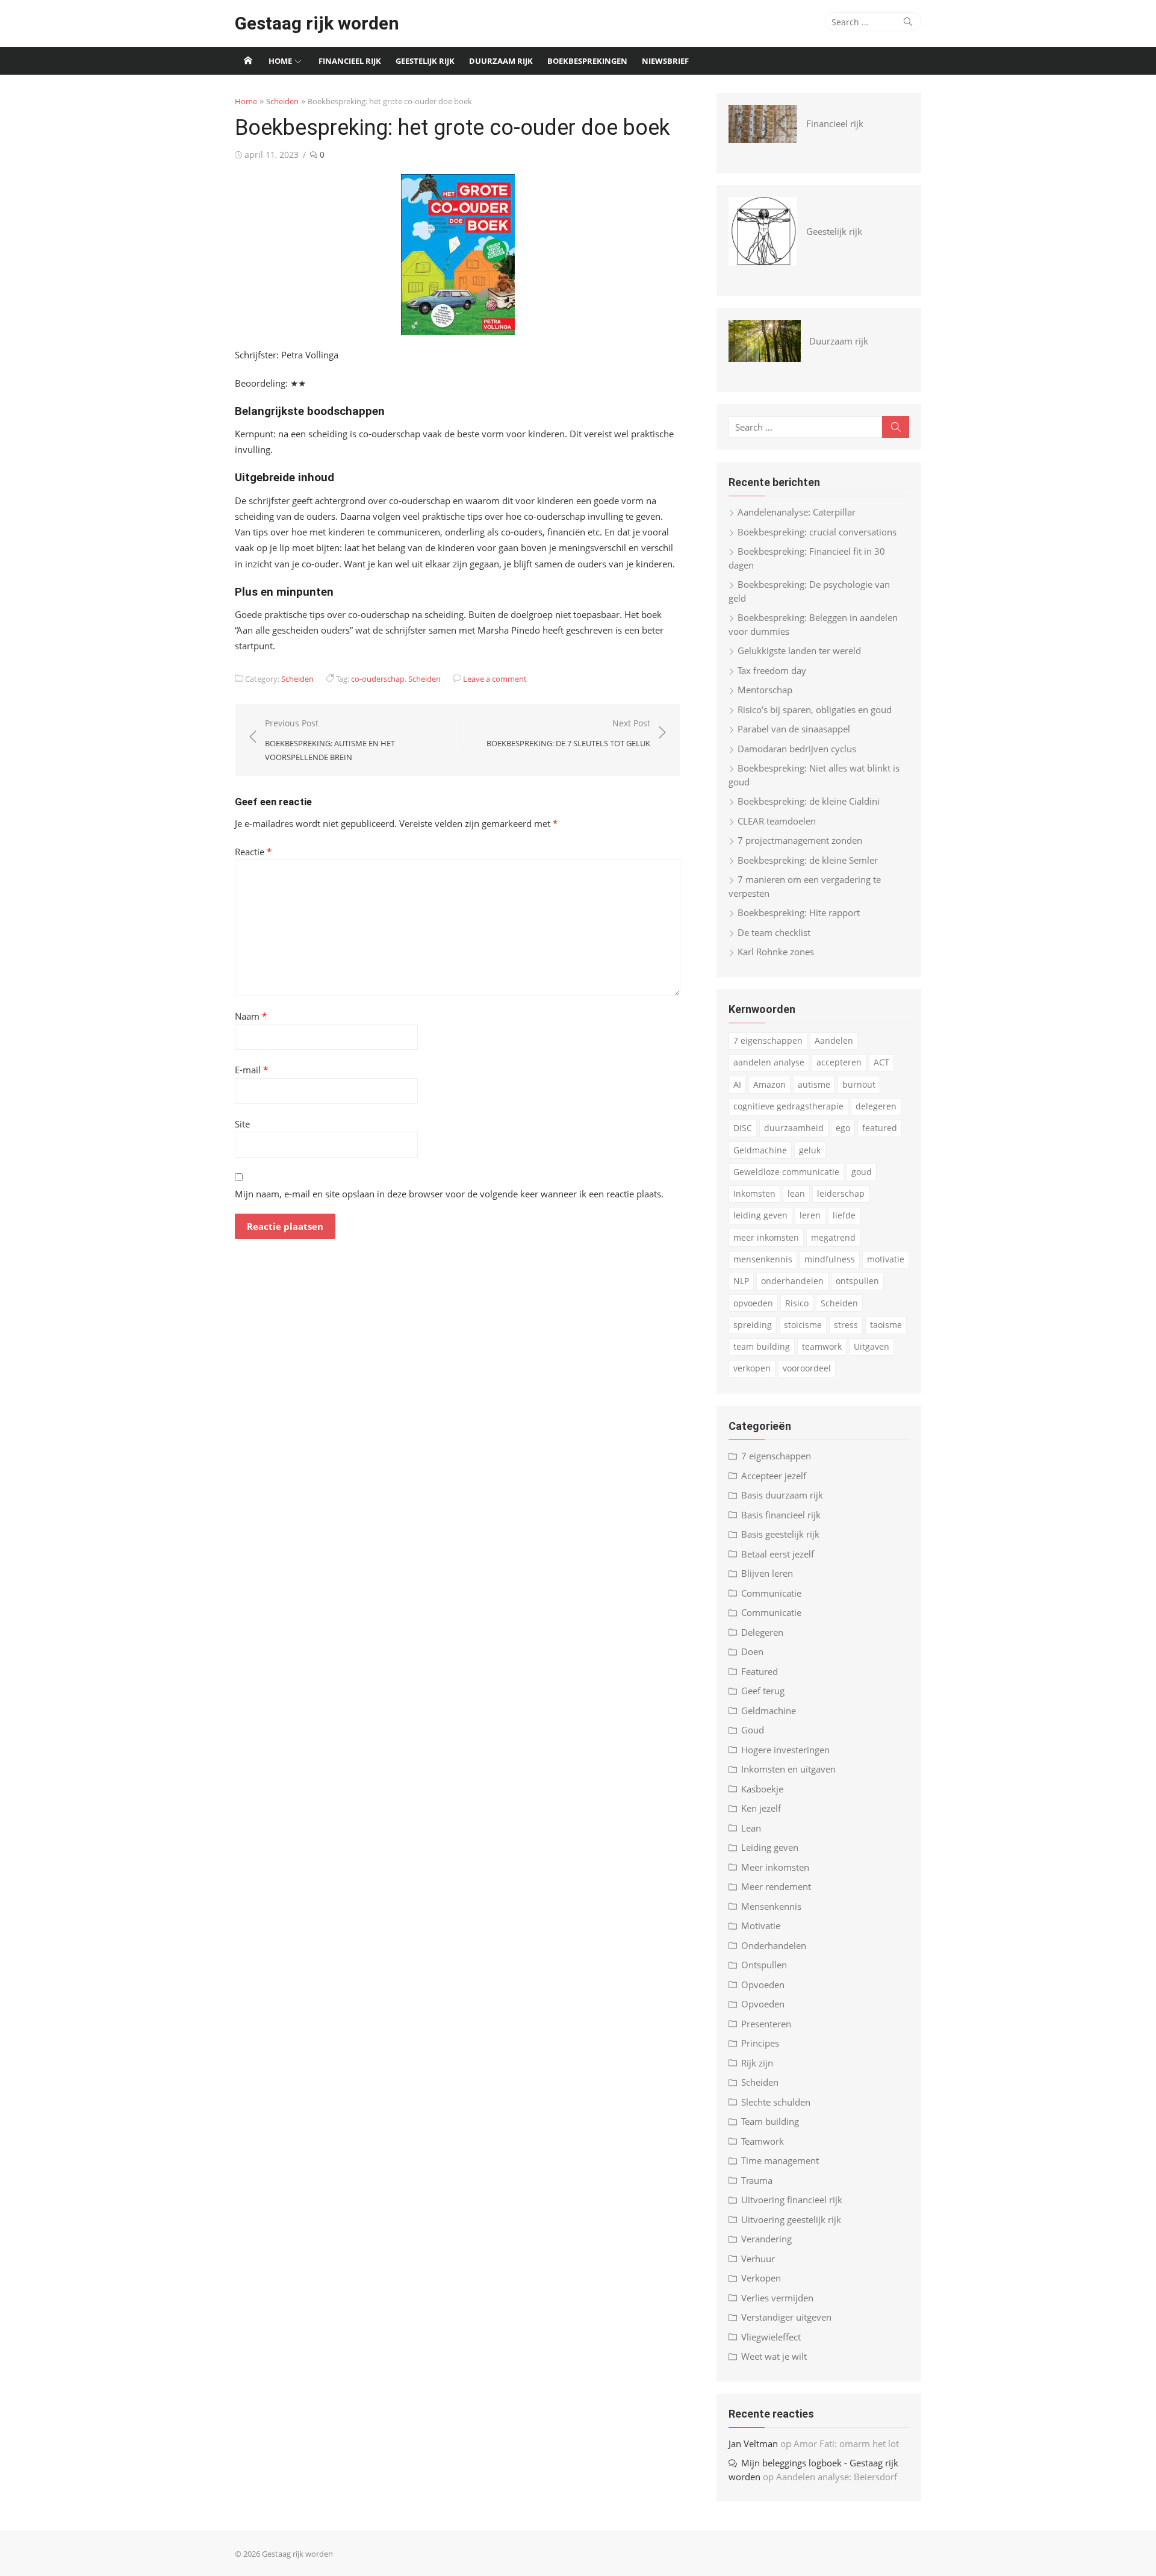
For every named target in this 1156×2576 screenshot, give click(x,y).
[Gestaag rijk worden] (248, 61)
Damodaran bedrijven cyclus (797, 749)
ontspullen (857, 1281)
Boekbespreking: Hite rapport (799, 912)
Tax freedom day (772, 670)
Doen (752, 1651)
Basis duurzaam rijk (782, 1495)
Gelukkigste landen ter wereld (799, 650)
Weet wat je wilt (774, 2356)
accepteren (839, 1062)
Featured (760, 1671)
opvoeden (753, 1303)
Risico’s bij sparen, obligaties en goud (815, 709)
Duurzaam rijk (501, 61)
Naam (251, 1016)
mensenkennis (763, 1259)
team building (762, 1346)
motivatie (886, 1259)
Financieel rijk (350, 61)
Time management (780, 2160)
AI (737, 1084)
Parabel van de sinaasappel (794, 729)
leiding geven (760, 1215)
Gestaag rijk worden (317, 23)
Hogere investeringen (785, 1750)
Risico (797, 1303)
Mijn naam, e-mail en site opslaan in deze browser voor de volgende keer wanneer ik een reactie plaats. (449, 1194)
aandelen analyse (769, 1062)
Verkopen (761, 2278)
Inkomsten (754, 1193)
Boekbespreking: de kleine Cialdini (809, 801)
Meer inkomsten (775, 1867)
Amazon (769, 1084)
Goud (753, 1730)
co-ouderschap (378, 679)
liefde (844, 1215)
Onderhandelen (774, 1945)
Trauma (757, 2180)
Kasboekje (762, 1789)
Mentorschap (765, 690)
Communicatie (771, 1593)
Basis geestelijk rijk (780, 1534)
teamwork (822, 1346)
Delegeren (762, 1632)
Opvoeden (763, 1985)
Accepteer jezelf (774, 1476)
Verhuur (758, 2259)
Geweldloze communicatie (786, 1172)
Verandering (766, 2239)
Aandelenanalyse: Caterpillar (797, 512)
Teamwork (763, 2141)
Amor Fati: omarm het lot (846, 2443)
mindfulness (830, 1259)
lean (796, 1193)
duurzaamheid (794, 1128)
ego (843, 1128)
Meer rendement (776, 1886)
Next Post (568, 733)
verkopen (752, 1368)
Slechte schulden (776, 2102)
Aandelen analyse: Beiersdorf (837, 2477)
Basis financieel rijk (781, 1515)
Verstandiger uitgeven (786, 2317)
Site (242, 1124)
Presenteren (766, 2024)
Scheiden (282, 101)
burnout (859, 1084)
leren (810, 1215)
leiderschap (841, 1193)
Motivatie (761, 1926)
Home (280, 61)
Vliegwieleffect (771, 2337)
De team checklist (774, 932)
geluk (810, 1150)
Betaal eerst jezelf (778, 1554)
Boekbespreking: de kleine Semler (808, 860)
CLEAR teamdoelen (777, 821)
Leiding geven (770, 1847)
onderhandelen (792, 1281)
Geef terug (763, 1691)
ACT (881, 1062)
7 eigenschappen (768, 1040)
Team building (770, 2121)
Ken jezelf (761, 1808)
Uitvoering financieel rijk (792, 2200)
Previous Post (330, 740)
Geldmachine (760, 1150)
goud (862, 1172)
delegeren (876, 1106)
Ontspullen (764, 1965)
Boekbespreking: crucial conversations (817, 532)
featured (880, 1128)
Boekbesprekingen (587, 61)
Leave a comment (495, 679)
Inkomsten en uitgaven (788, 1769)
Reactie (253, 852)
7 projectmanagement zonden (800, 840)
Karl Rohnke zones (776, 952)
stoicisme (803, 1325)
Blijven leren (767, 1573)
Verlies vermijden (777, 2298)
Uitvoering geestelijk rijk (791, 2219)
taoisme (886, 1325)
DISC (743, 1128)
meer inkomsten (766, 1237)
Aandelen (834, 1040)
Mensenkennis (771, 1906)
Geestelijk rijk (425, 61)
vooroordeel (807, 1368)
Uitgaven (872, 1346)
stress (846, 1325)
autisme (814, 1084)
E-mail (251, 1070)
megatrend (833, 1237)
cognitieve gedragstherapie (788, 1106)
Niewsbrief (665, 61)
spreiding (753, 1325)
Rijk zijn (757, 2063)
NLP (741, 1281)
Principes (760, 2043)
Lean (751, 1828)
